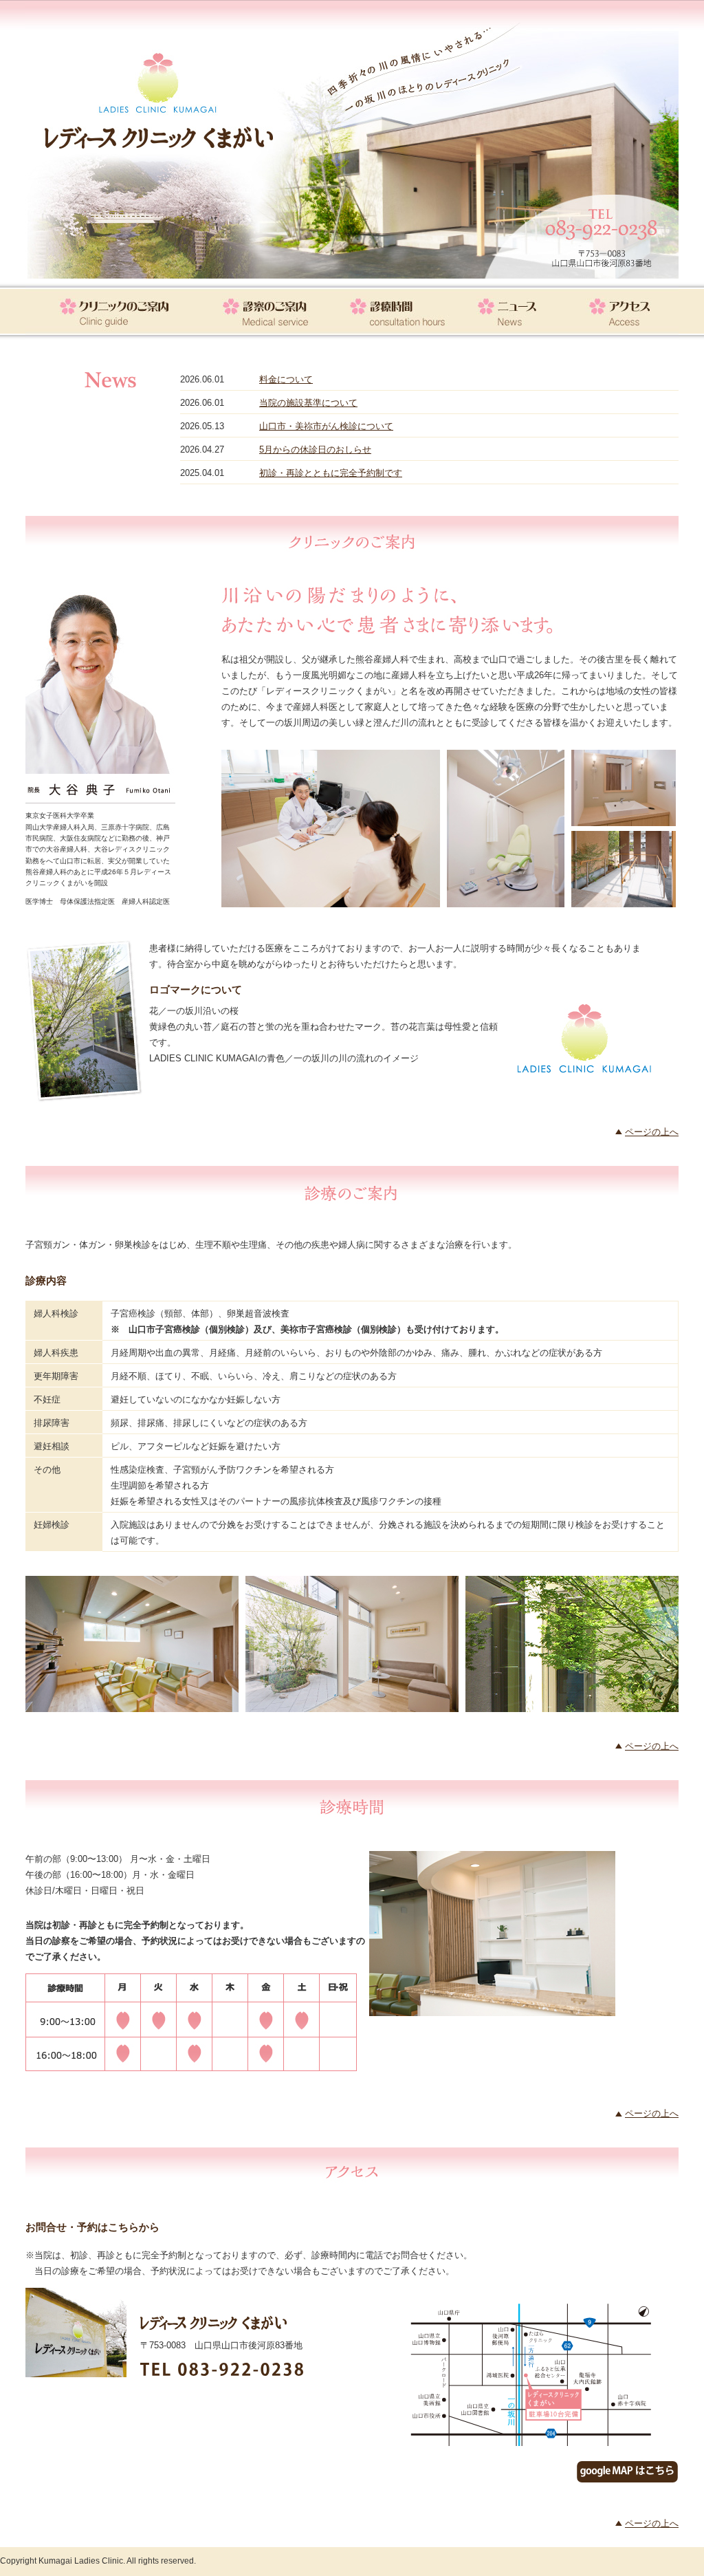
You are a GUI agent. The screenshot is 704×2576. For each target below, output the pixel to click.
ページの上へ (652, 1132)
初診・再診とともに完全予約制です (331, 473)
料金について (286, 379)
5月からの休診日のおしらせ (315, 450)
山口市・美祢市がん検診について (326, 426)
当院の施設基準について (308, 403)
